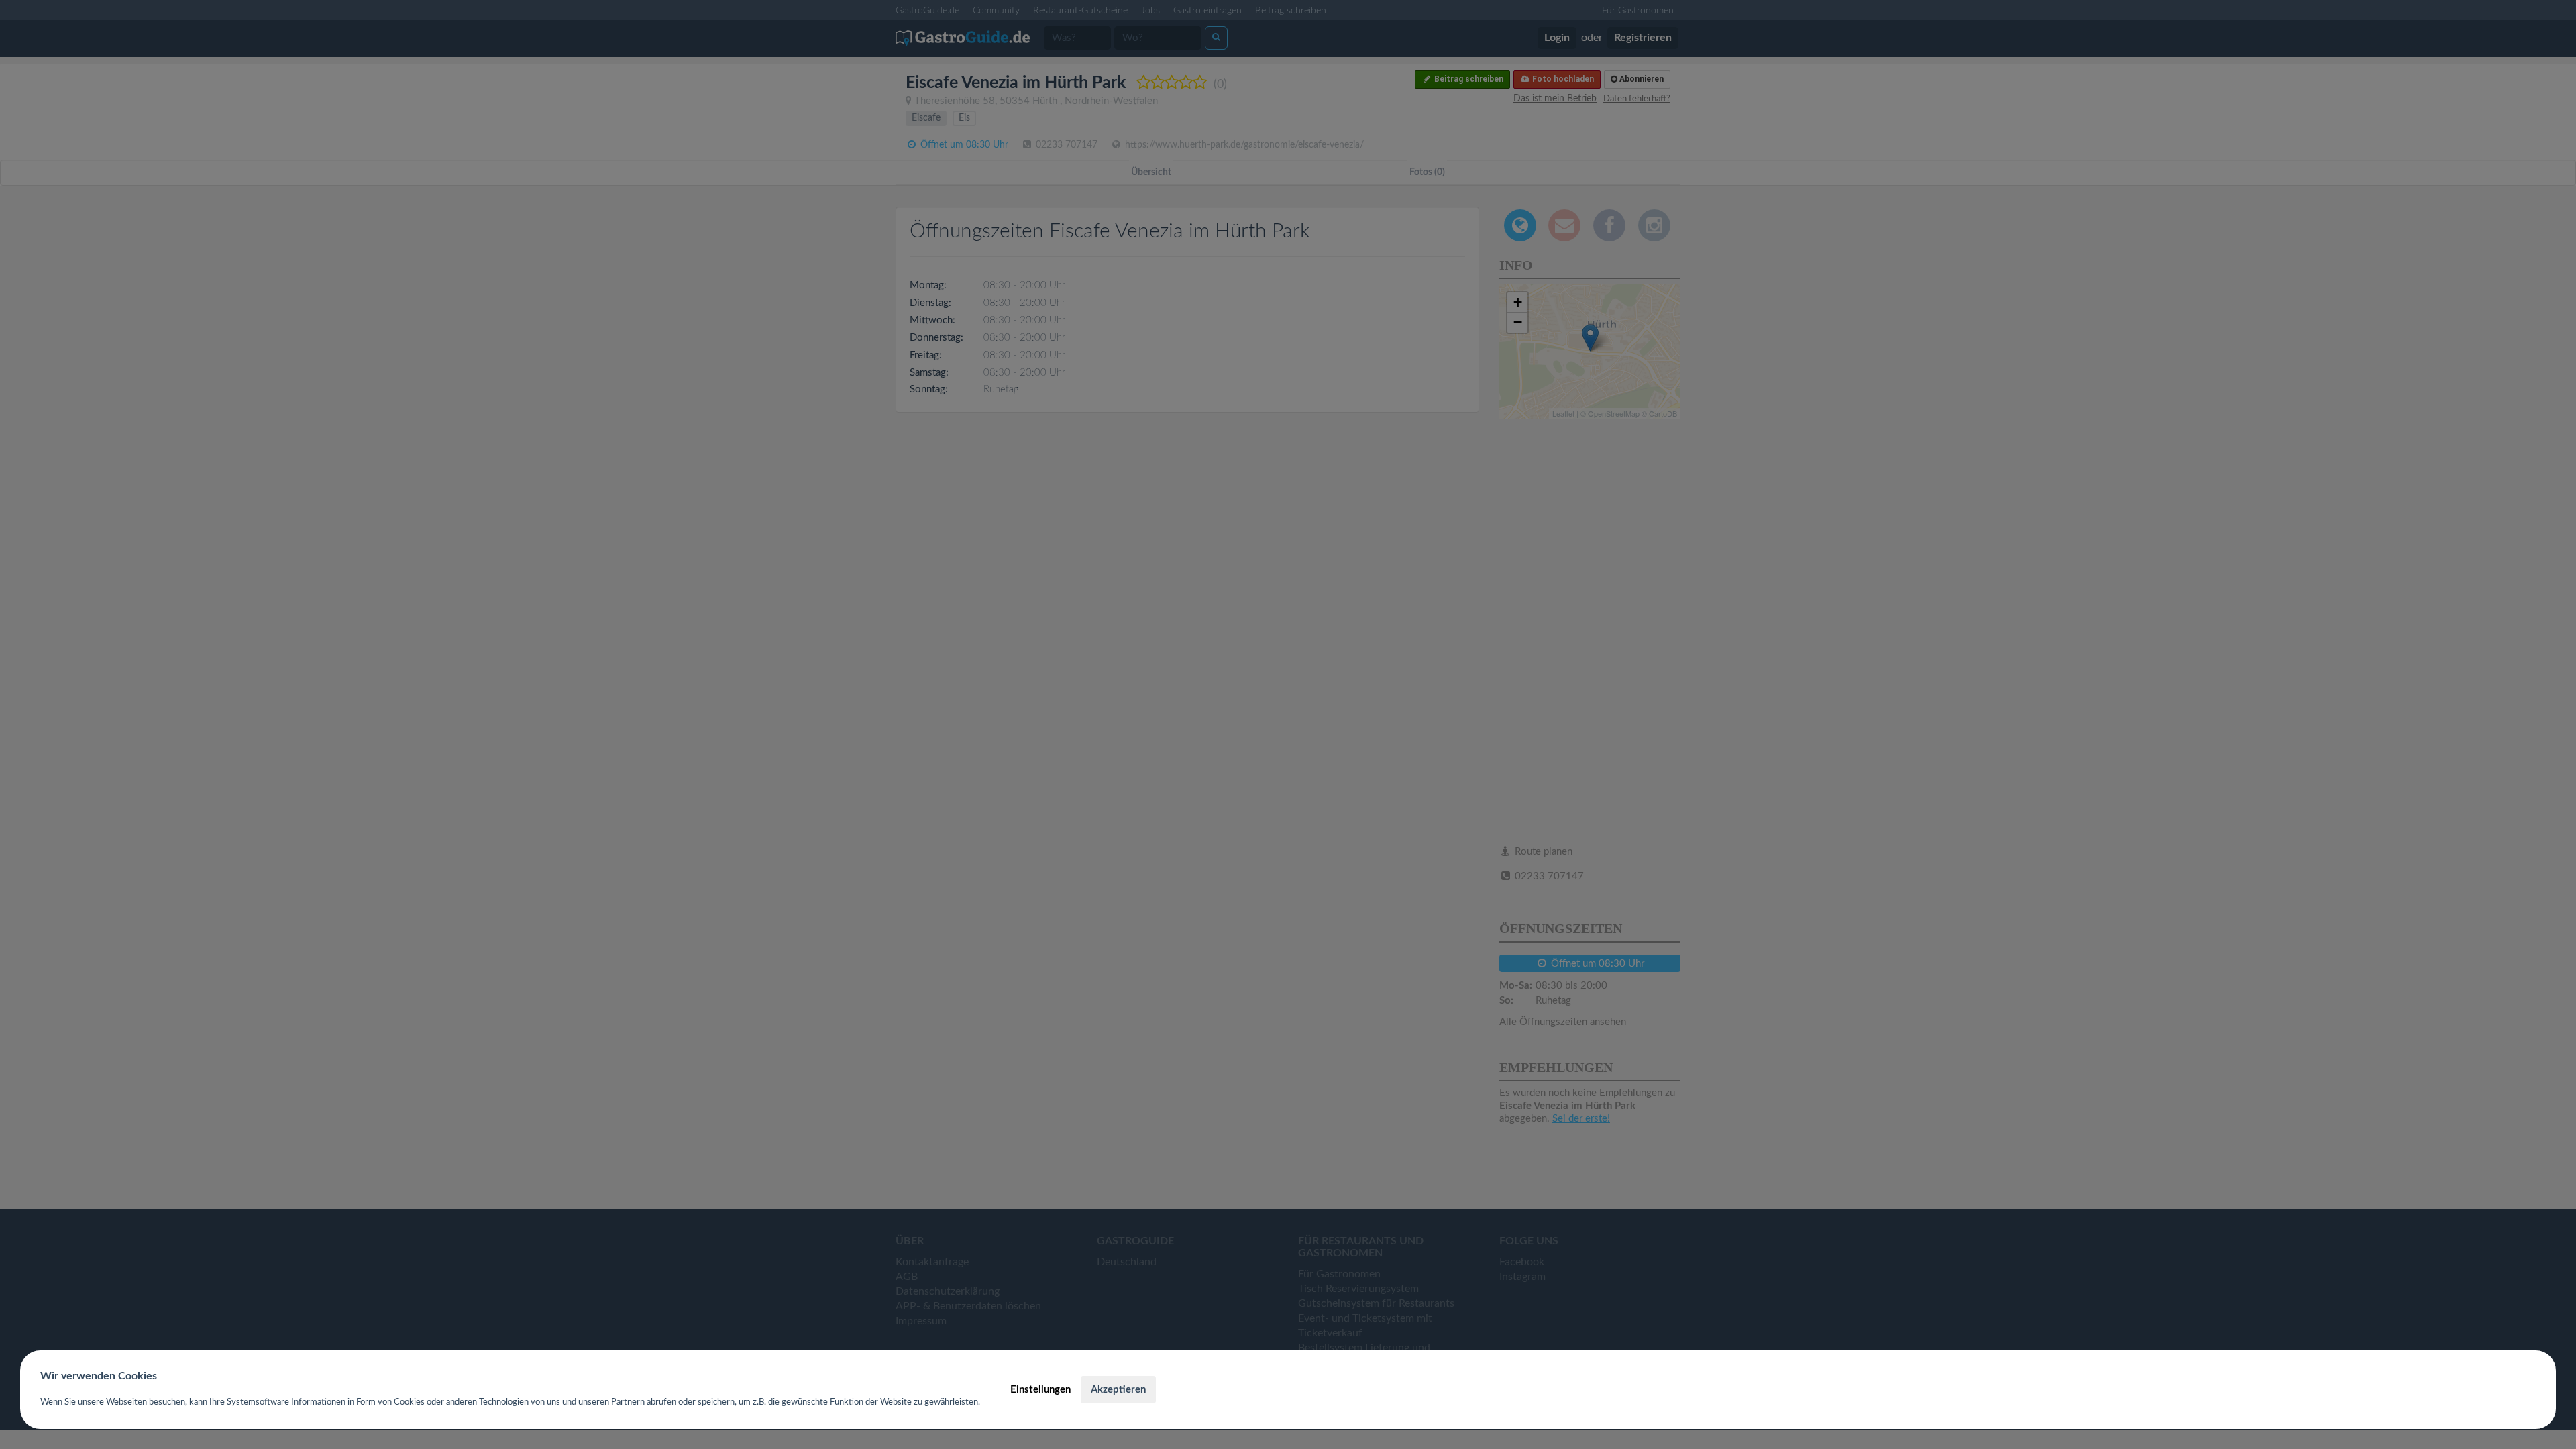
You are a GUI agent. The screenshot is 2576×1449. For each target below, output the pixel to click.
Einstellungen (1040, 1390)
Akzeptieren (1118, 1390)
